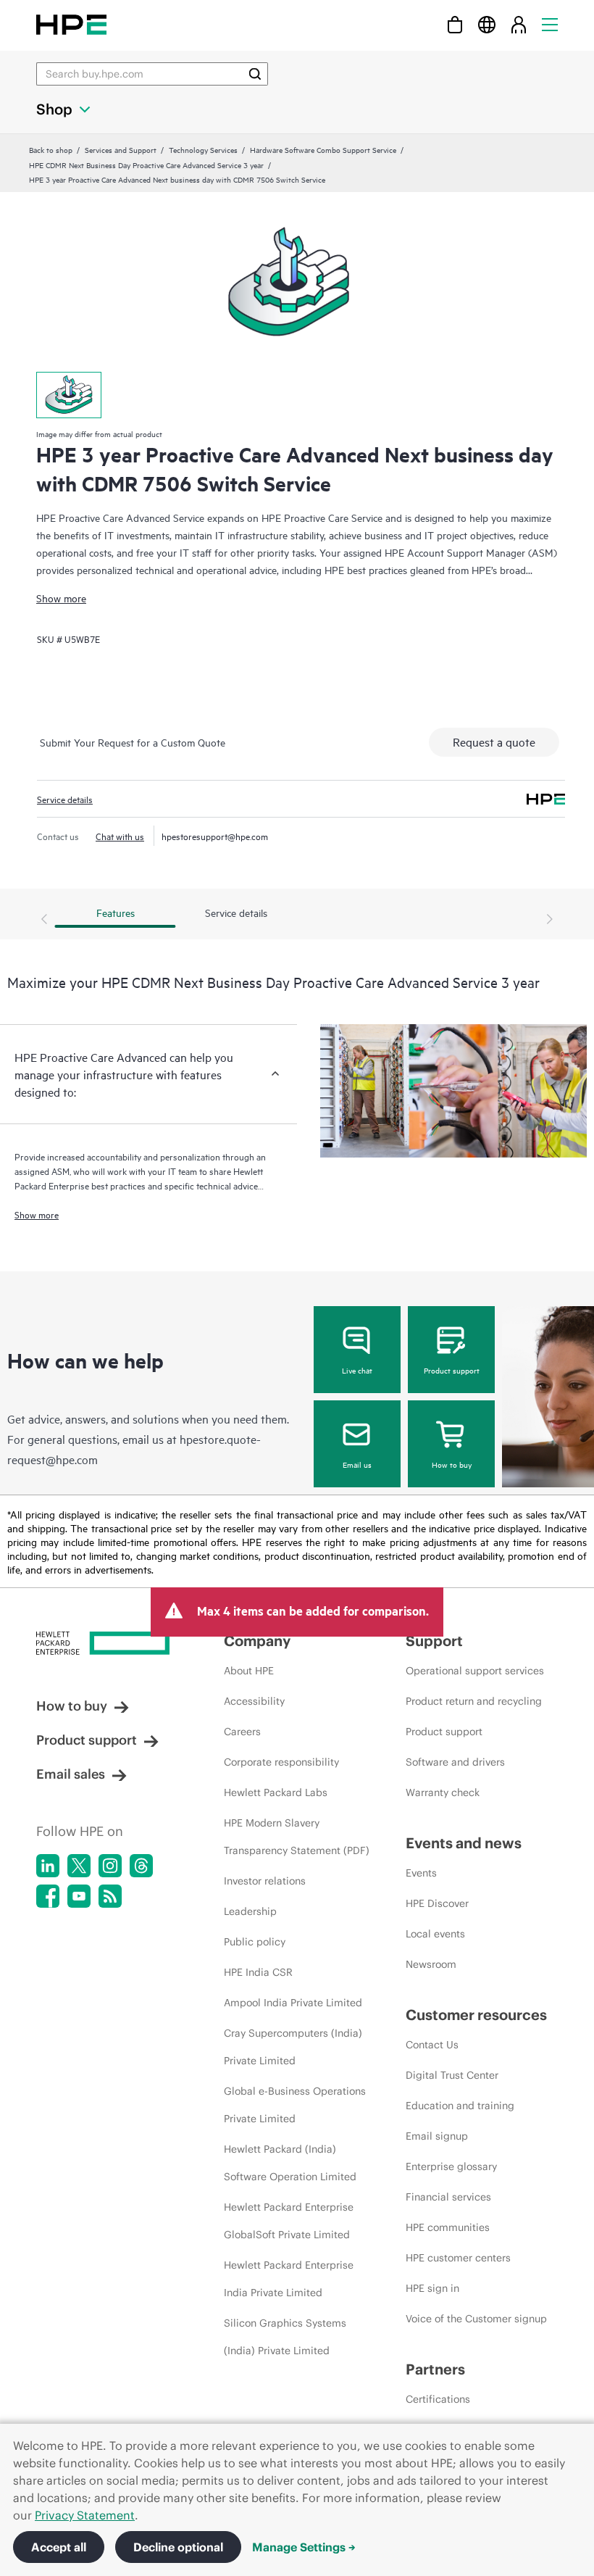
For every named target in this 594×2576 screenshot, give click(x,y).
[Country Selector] (487, 24)
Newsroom (431, 1964)
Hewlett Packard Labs (276, 1792)
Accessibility (254, 1701)
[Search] (255, 74)
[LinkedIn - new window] (48, 1866)
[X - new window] (79, 1866)
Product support (452, 1370)
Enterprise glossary (451, 2166)
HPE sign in (432, 2288)
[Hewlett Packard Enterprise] (71, 24)
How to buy (452, 1464)
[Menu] (550, 24)
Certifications (438, 2399)
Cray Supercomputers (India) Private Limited (293, 2047)
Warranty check (443, 1792)
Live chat (357, 1370)
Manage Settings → (304, 2547)
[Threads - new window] (141, 1866)
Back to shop (51, 149)
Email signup (437, 2136)
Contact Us (432, 2045)
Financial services (448, 2197)
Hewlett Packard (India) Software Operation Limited (290, 2163)
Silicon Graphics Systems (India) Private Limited (285, 2337)
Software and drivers (455, 1762)
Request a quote (494, 741)
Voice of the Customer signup (476, 2319)
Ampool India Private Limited (293, 2003)
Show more (61, 598)
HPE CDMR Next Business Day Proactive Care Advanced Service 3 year (146, 165)
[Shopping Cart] (455, 24)
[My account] (519, 24)
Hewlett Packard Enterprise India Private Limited (289, 2279)
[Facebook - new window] (48, 1896)
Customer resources (476, 2015)
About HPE (249, 1671)
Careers (242, 1732)
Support (434, 1641)
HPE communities (448, 2227)
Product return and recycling (474, 1701)
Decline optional (178, 2547)
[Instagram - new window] (110, 1866)
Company (257, 1641)
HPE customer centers (458, 2258)
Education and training (460, 2106)
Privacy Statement (85, 2515)
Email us (357, 1464)
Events (421, 1873)
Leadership (250, 1911)
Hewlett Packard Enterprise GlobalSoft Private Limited (289, 2221)
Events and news (464, 1843)
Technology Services (203, 149)
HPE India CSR (258, 1972)
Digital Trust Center (452, 2075)
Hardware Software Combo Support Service (323, 149)
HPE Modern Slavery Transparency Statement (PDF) (297, 1837)
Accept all (59, 2547)
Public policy (255, 1942)
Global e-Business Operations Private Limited (295, 2105)
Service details (65, 799)
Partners (435, 2369)
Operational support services (475, 1671)
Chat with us (120, 836)
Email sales (71, 1774)
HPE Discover (437, 1903)
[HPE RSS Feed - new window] (110, 1896)
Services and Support (121, 149)
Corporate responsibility (281, 1762)
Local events (435, 1934)
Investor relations (265, 1881)
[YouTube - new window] (79, 1896)
